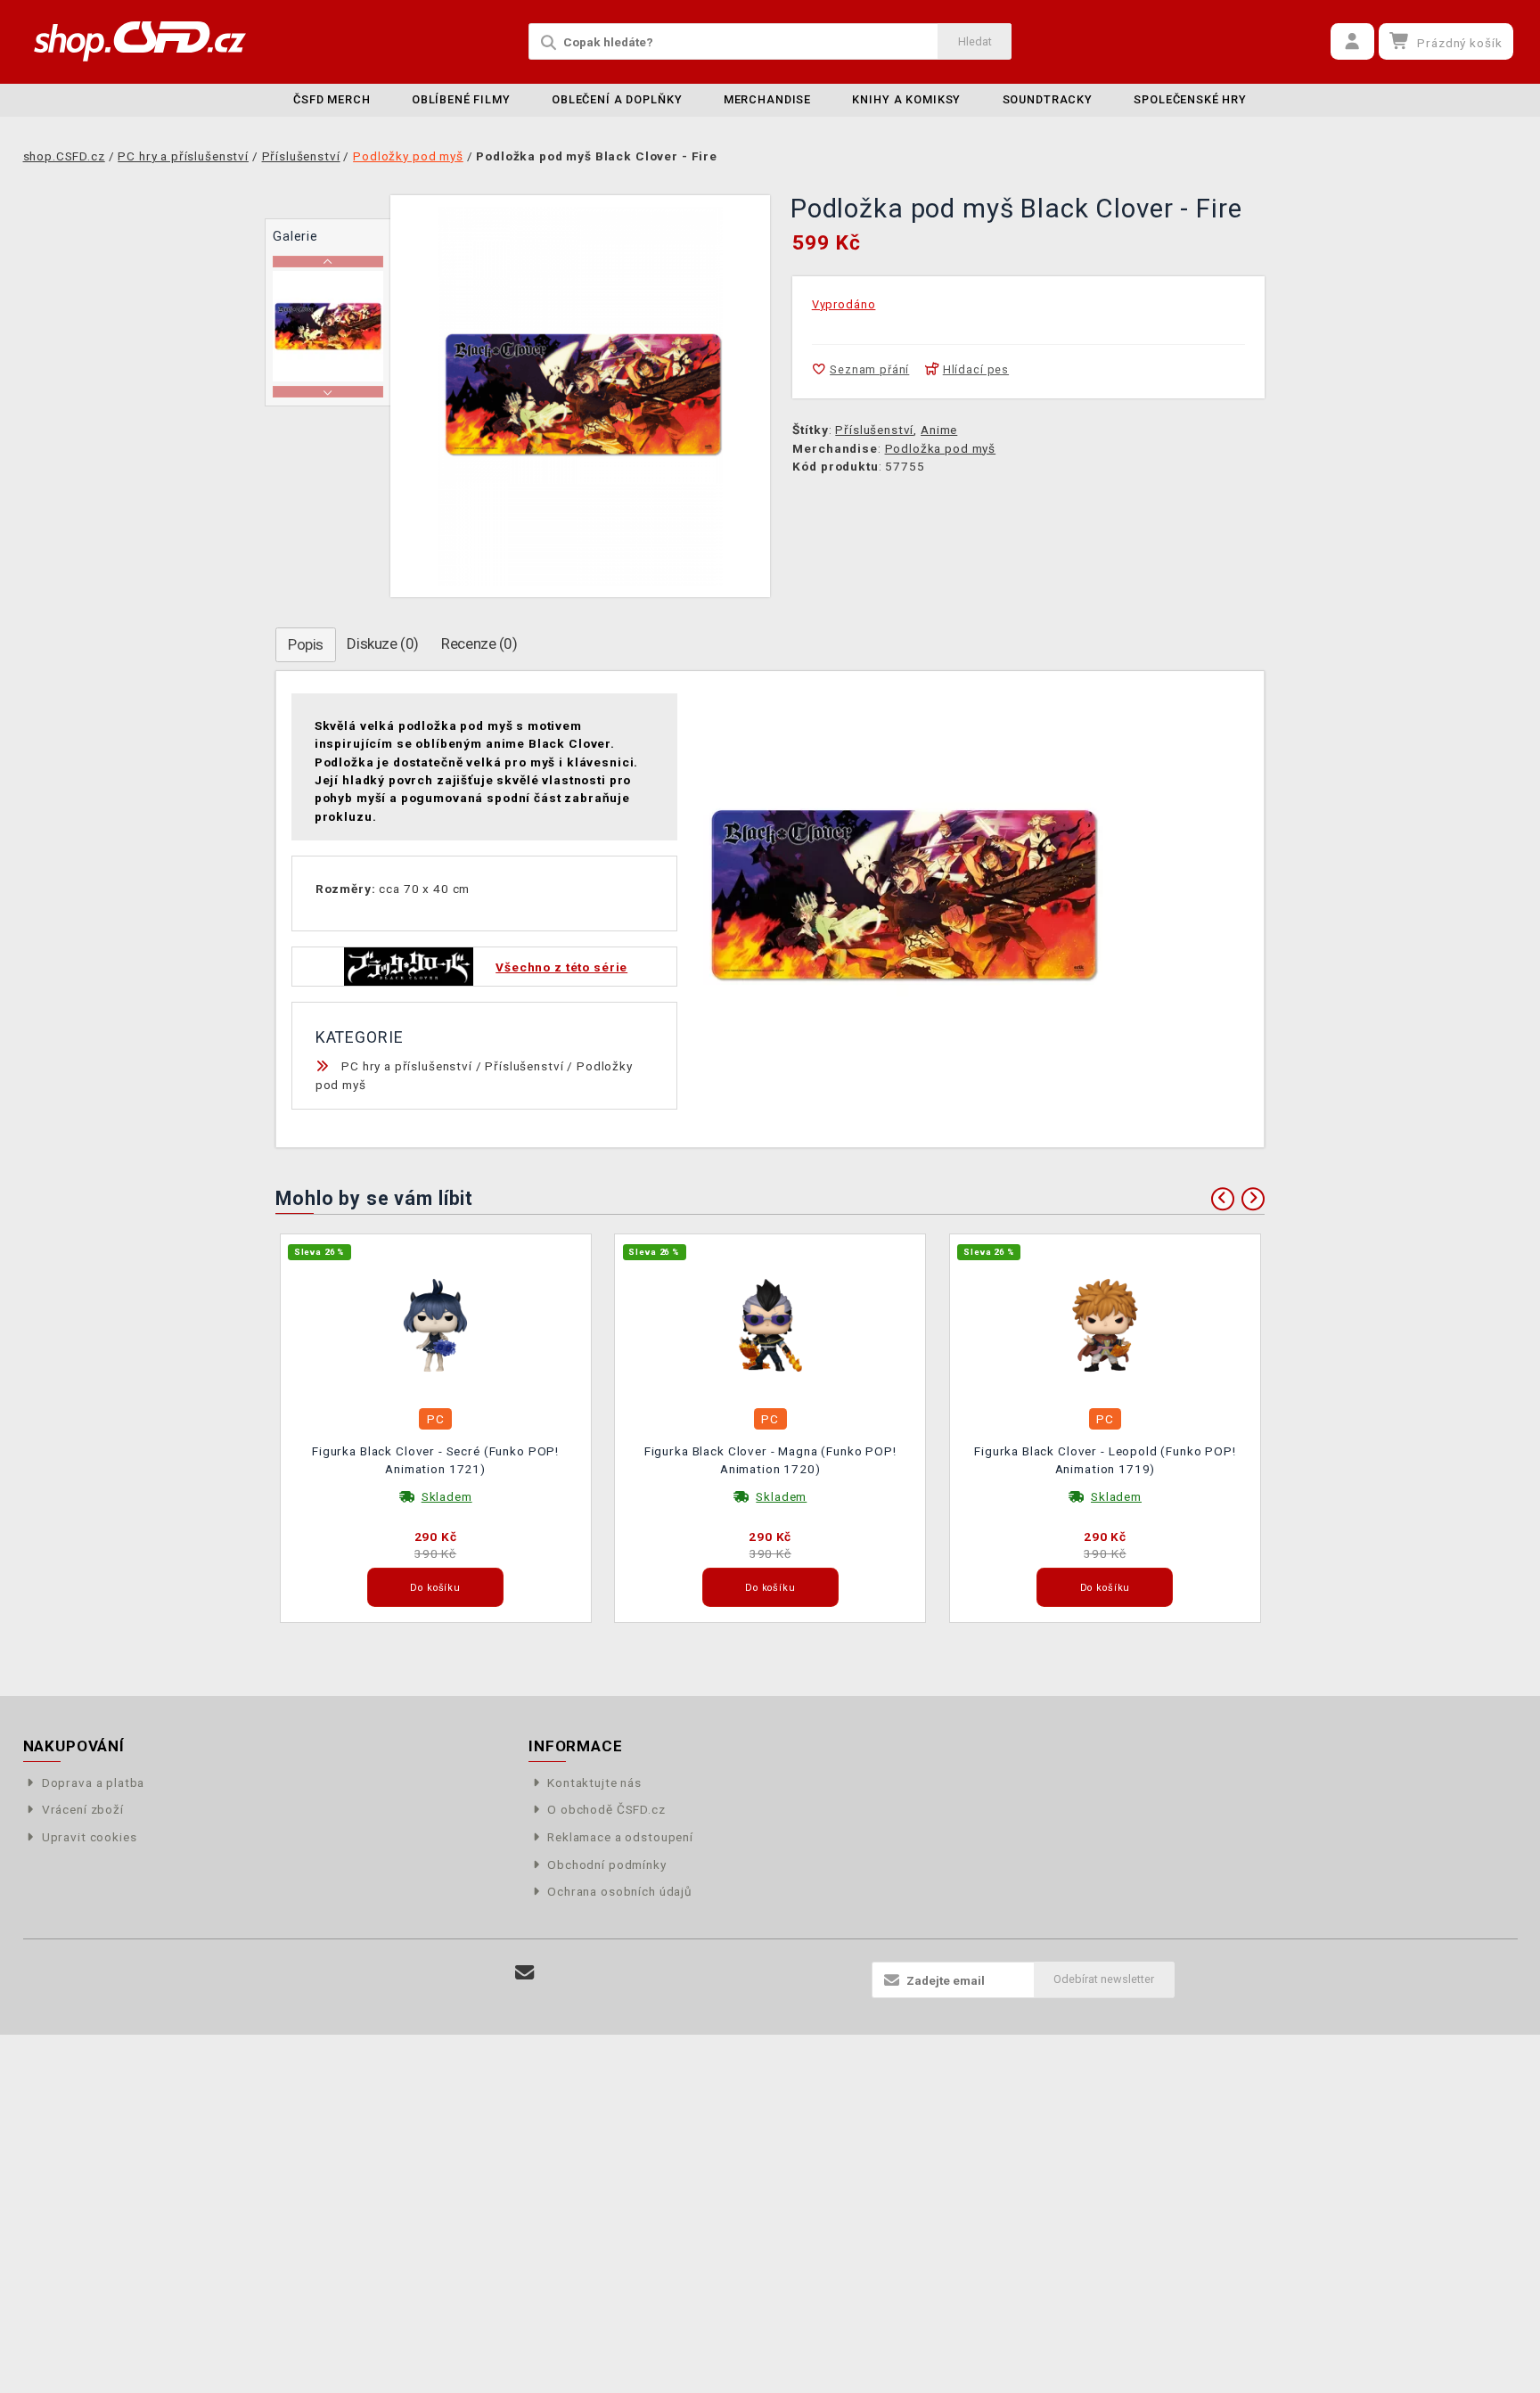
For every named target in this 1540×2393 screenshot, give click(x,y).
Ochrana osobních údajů (620, 1891)
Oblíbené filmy (461, 99)
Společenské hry (1190, 99)
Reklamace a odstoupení (620, 1837)
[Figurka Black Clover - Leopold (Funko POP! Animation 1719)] (1105, 1324)
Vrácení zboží (83, 1809)
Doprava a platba (94, 1782)
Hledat (975, 41)
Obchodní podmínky (606, 1864)
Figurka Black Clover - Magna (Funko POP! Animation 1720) (770, 1460)
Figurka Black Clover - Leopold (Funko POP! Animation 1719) (1105, 1460)
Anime (939, 430)
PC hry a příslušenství (407, 1066)
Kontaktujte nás (594, 1782)
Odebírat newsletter (1104, 1979)
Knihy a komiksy (906, 99)
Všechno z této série (561, 967)
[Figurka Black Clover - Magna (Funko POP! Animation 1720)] (771, 1324)
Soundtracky (1048, 99)
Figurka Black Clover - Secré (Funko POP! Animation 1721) (435, 1460)
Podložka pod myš (941, 448)
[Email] (525, 1973)
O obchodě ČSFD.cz (606, 1809)
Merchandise (767, 99)
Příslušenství (874, 430)
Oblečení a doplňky (617, 99)
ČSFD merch (332, 99)
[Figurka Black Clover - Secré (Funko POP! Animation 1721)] (436, 1324)
